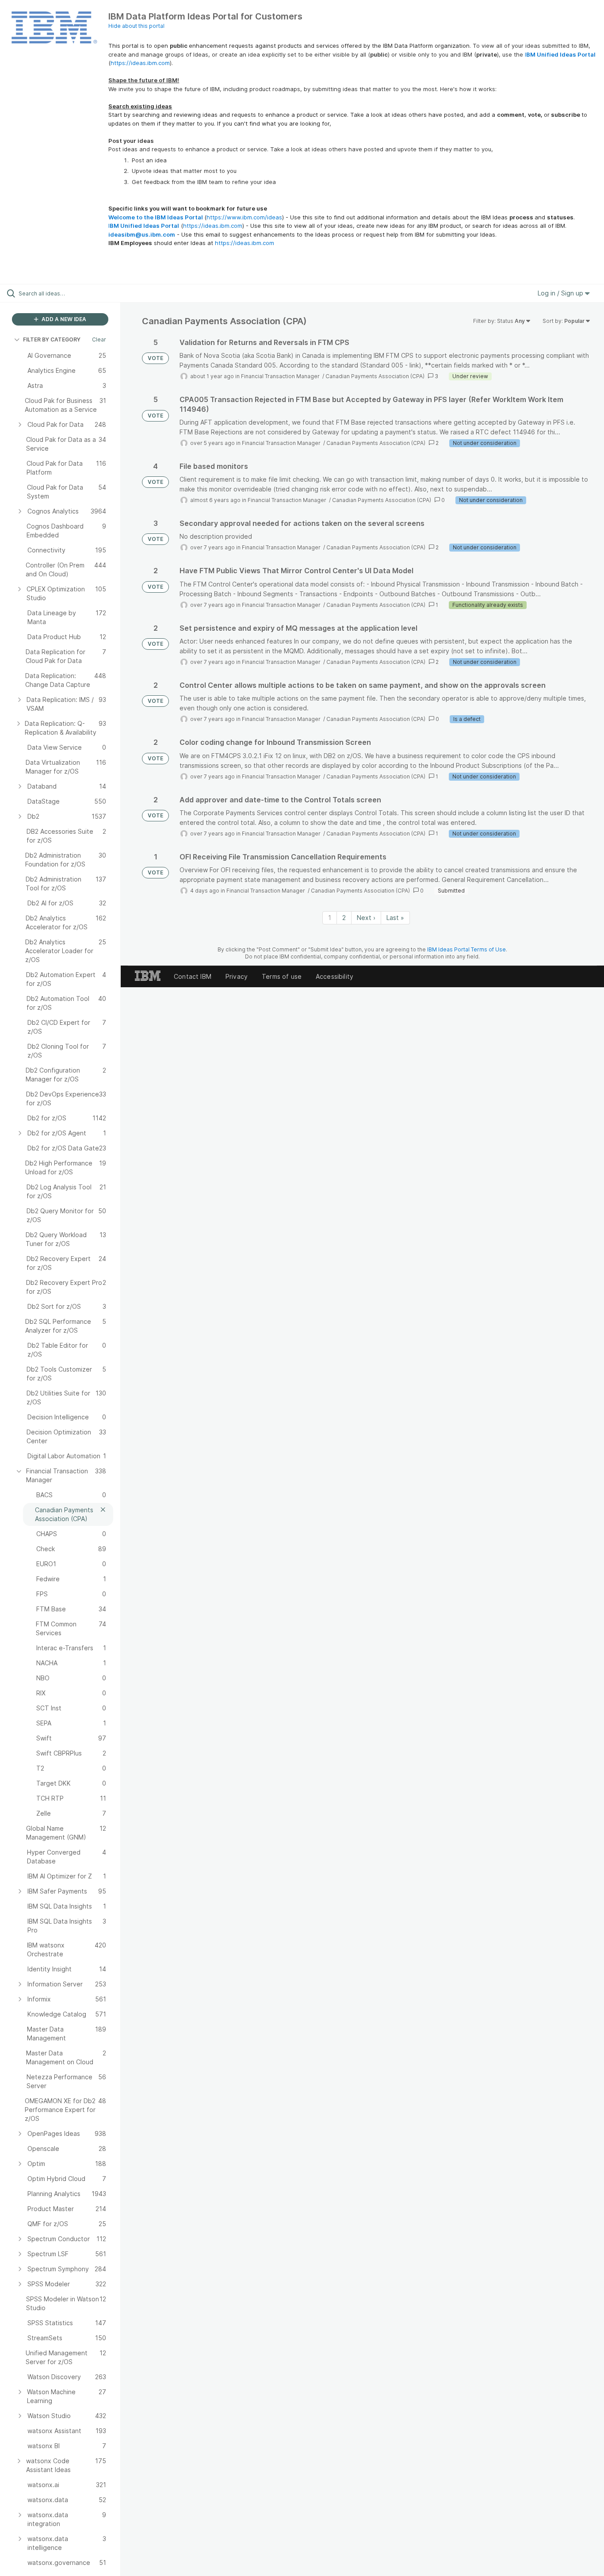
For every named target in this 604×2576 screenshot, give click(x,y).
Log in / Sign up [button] (561, 293)
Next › (366, 918)
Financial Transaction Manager (281, 376)
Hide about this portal (136, 26)
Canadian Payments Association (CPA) (375, 376)
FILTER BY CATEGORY (52, 339)
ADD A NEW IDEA (63, 319)
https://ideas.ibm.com (140, 63)
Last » (395, 918)
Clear (99, 339)
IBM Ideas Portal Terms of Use (466, 949)
